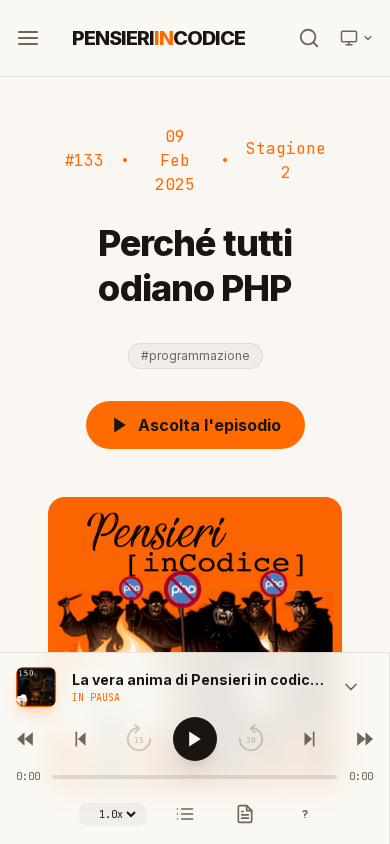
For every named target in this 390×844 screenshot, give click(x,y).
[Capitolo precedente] (83, 739)
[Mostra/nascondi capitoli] (185, 814)
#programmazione (195, 355)
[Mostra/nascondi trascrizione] (245, 814)
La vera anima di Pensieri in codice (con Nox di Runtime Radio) (200, 679)
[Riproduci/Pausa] (195, 739)
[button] (36, 687)
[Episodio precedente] (27, 739)
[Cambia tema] (357, 38)
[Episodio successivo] (363, 739)
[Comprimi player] (351, 687)
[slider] (194, 777)
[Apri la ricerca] (309, 38)
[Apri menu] (28, 38)
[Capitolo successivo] (307, 739)
